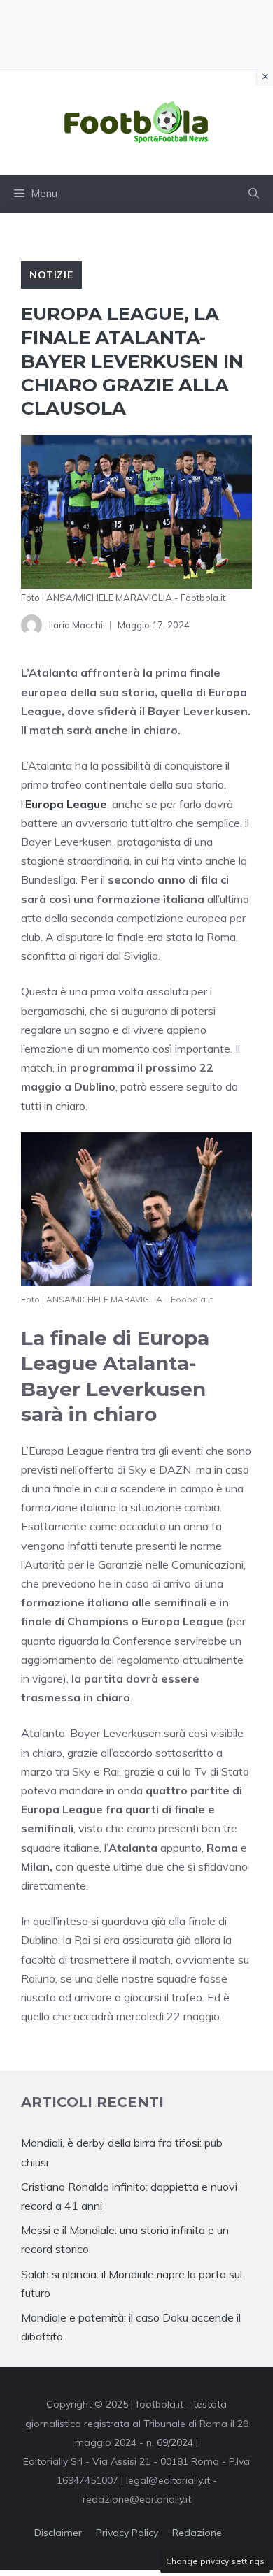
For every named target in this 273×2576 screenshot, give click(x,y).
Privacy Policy (127, 2533)
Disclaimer (58, 2533)
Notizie (51, 275)
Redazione (197, 2533)
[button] (254, 194)
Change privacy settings (215, 2561)
